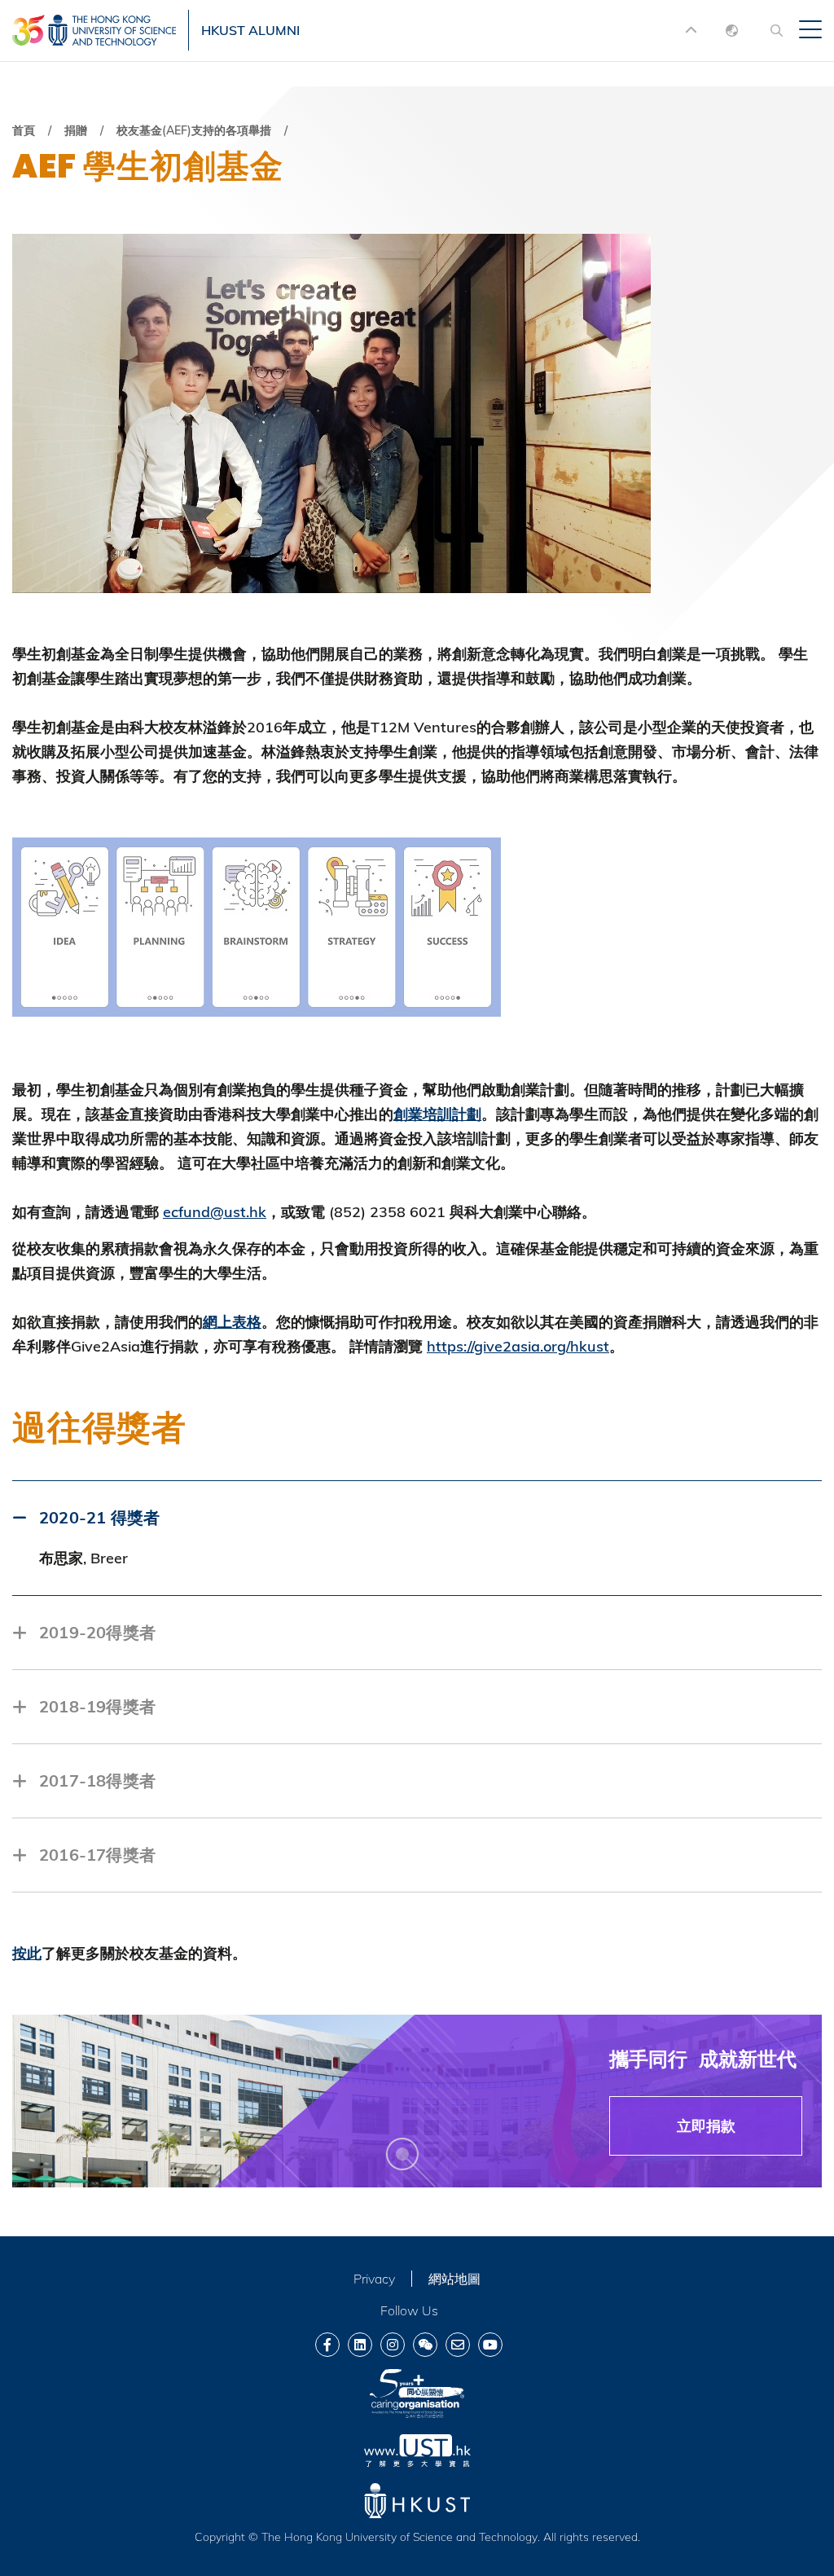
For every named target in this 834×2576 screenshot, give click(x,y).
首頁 (24, 130)
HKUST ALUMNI (250, 30)
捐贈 (76, 130)
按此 (27, 1953)
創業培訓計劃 (437, 1114)
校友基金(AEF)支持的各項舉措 (194, 130)
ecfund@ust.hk (215, 1212)
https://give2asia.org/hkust (518, 1346)
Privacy (374, 2279)
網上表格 (232, 1322)
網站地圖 (454, 2279)
